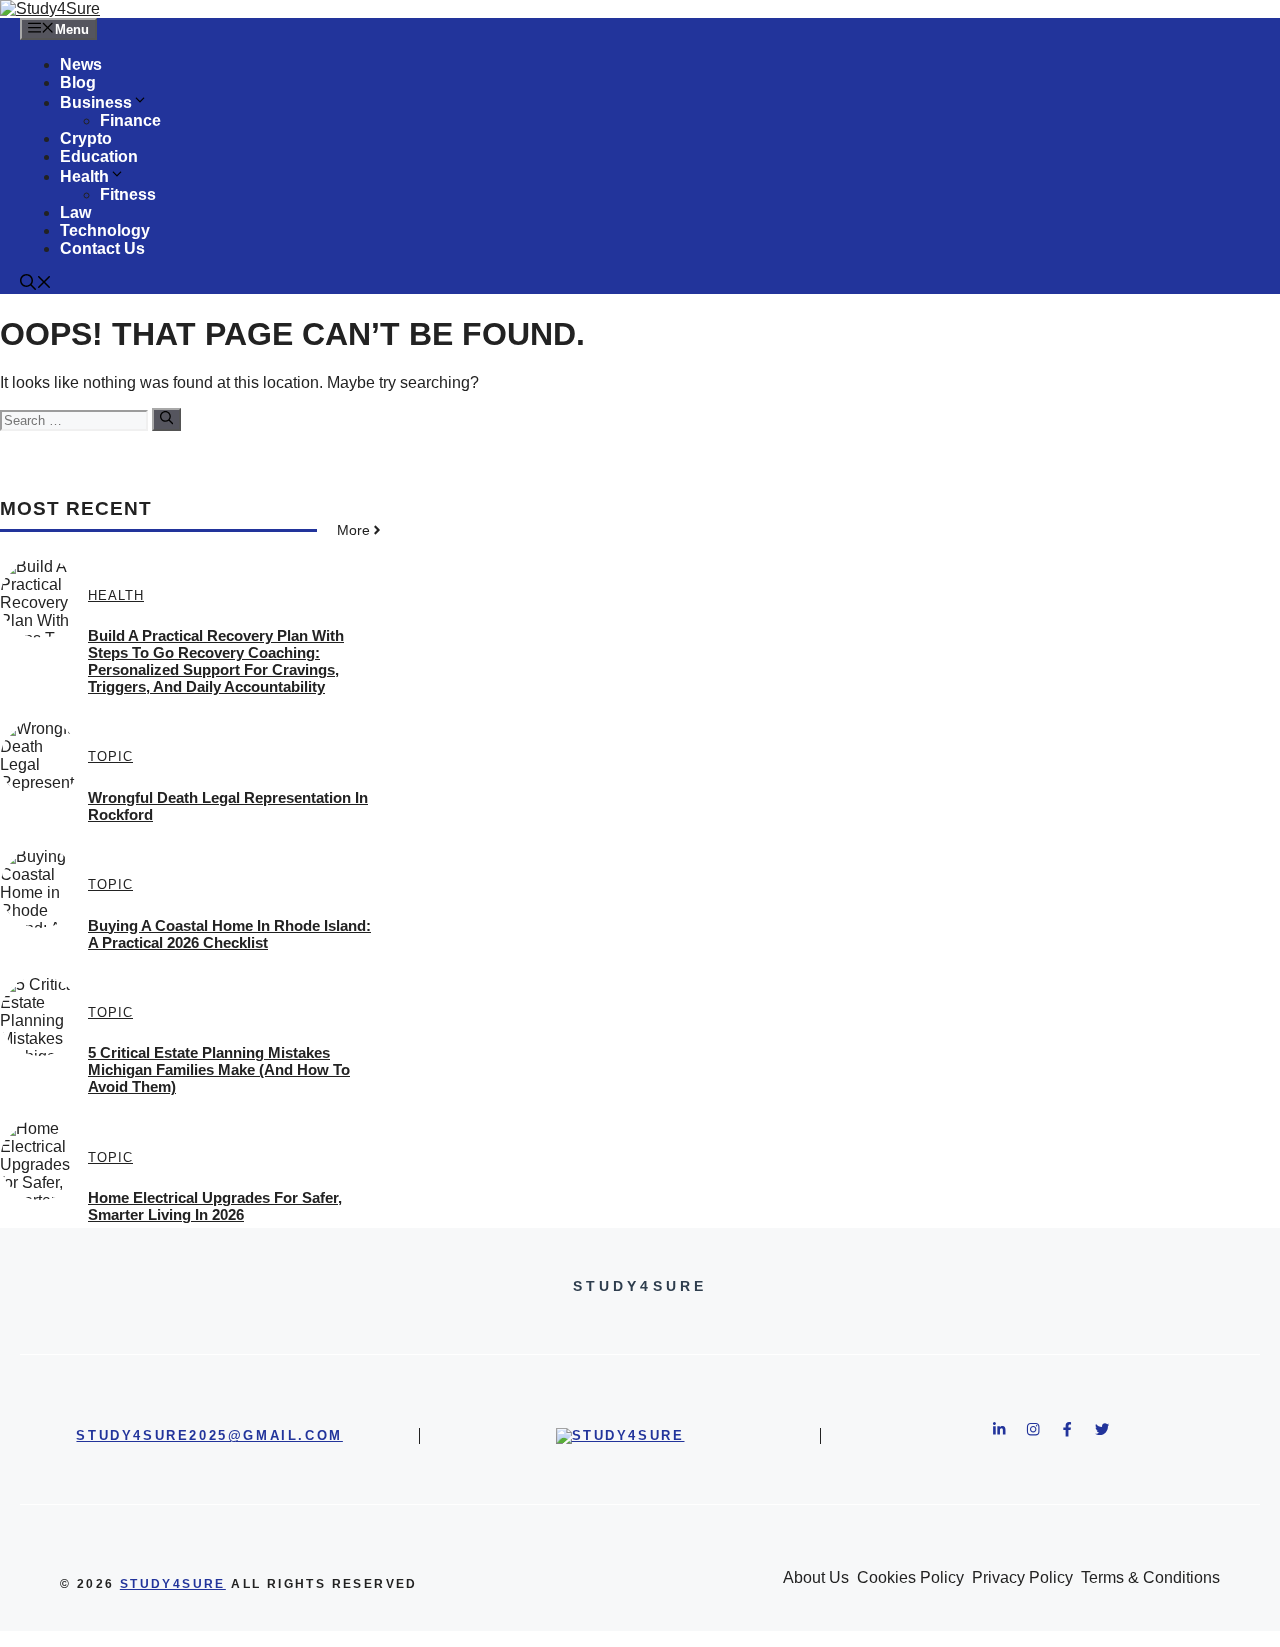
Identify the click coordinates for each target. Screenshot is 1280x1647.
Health (84, 176)
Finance (130, 120)
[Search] (166, 419)
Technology (105, 230)
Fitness (128, 194)
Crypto (86, 138)
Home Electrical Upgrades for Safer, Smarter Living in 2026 (215, 1206)
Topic (110, 756)
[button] (36, 284)
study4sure (173, 1584)
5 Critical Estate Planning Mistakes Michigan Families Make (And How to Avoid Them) (219, 1069)
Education (99, 156)
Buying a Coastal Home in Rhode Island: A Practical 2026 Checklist (229, 934)
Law (75, 212)
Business (96, 102)
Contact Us (102, 248)
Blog (78, 82)
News (81, 64)
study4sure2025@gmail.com (209, 1435)
